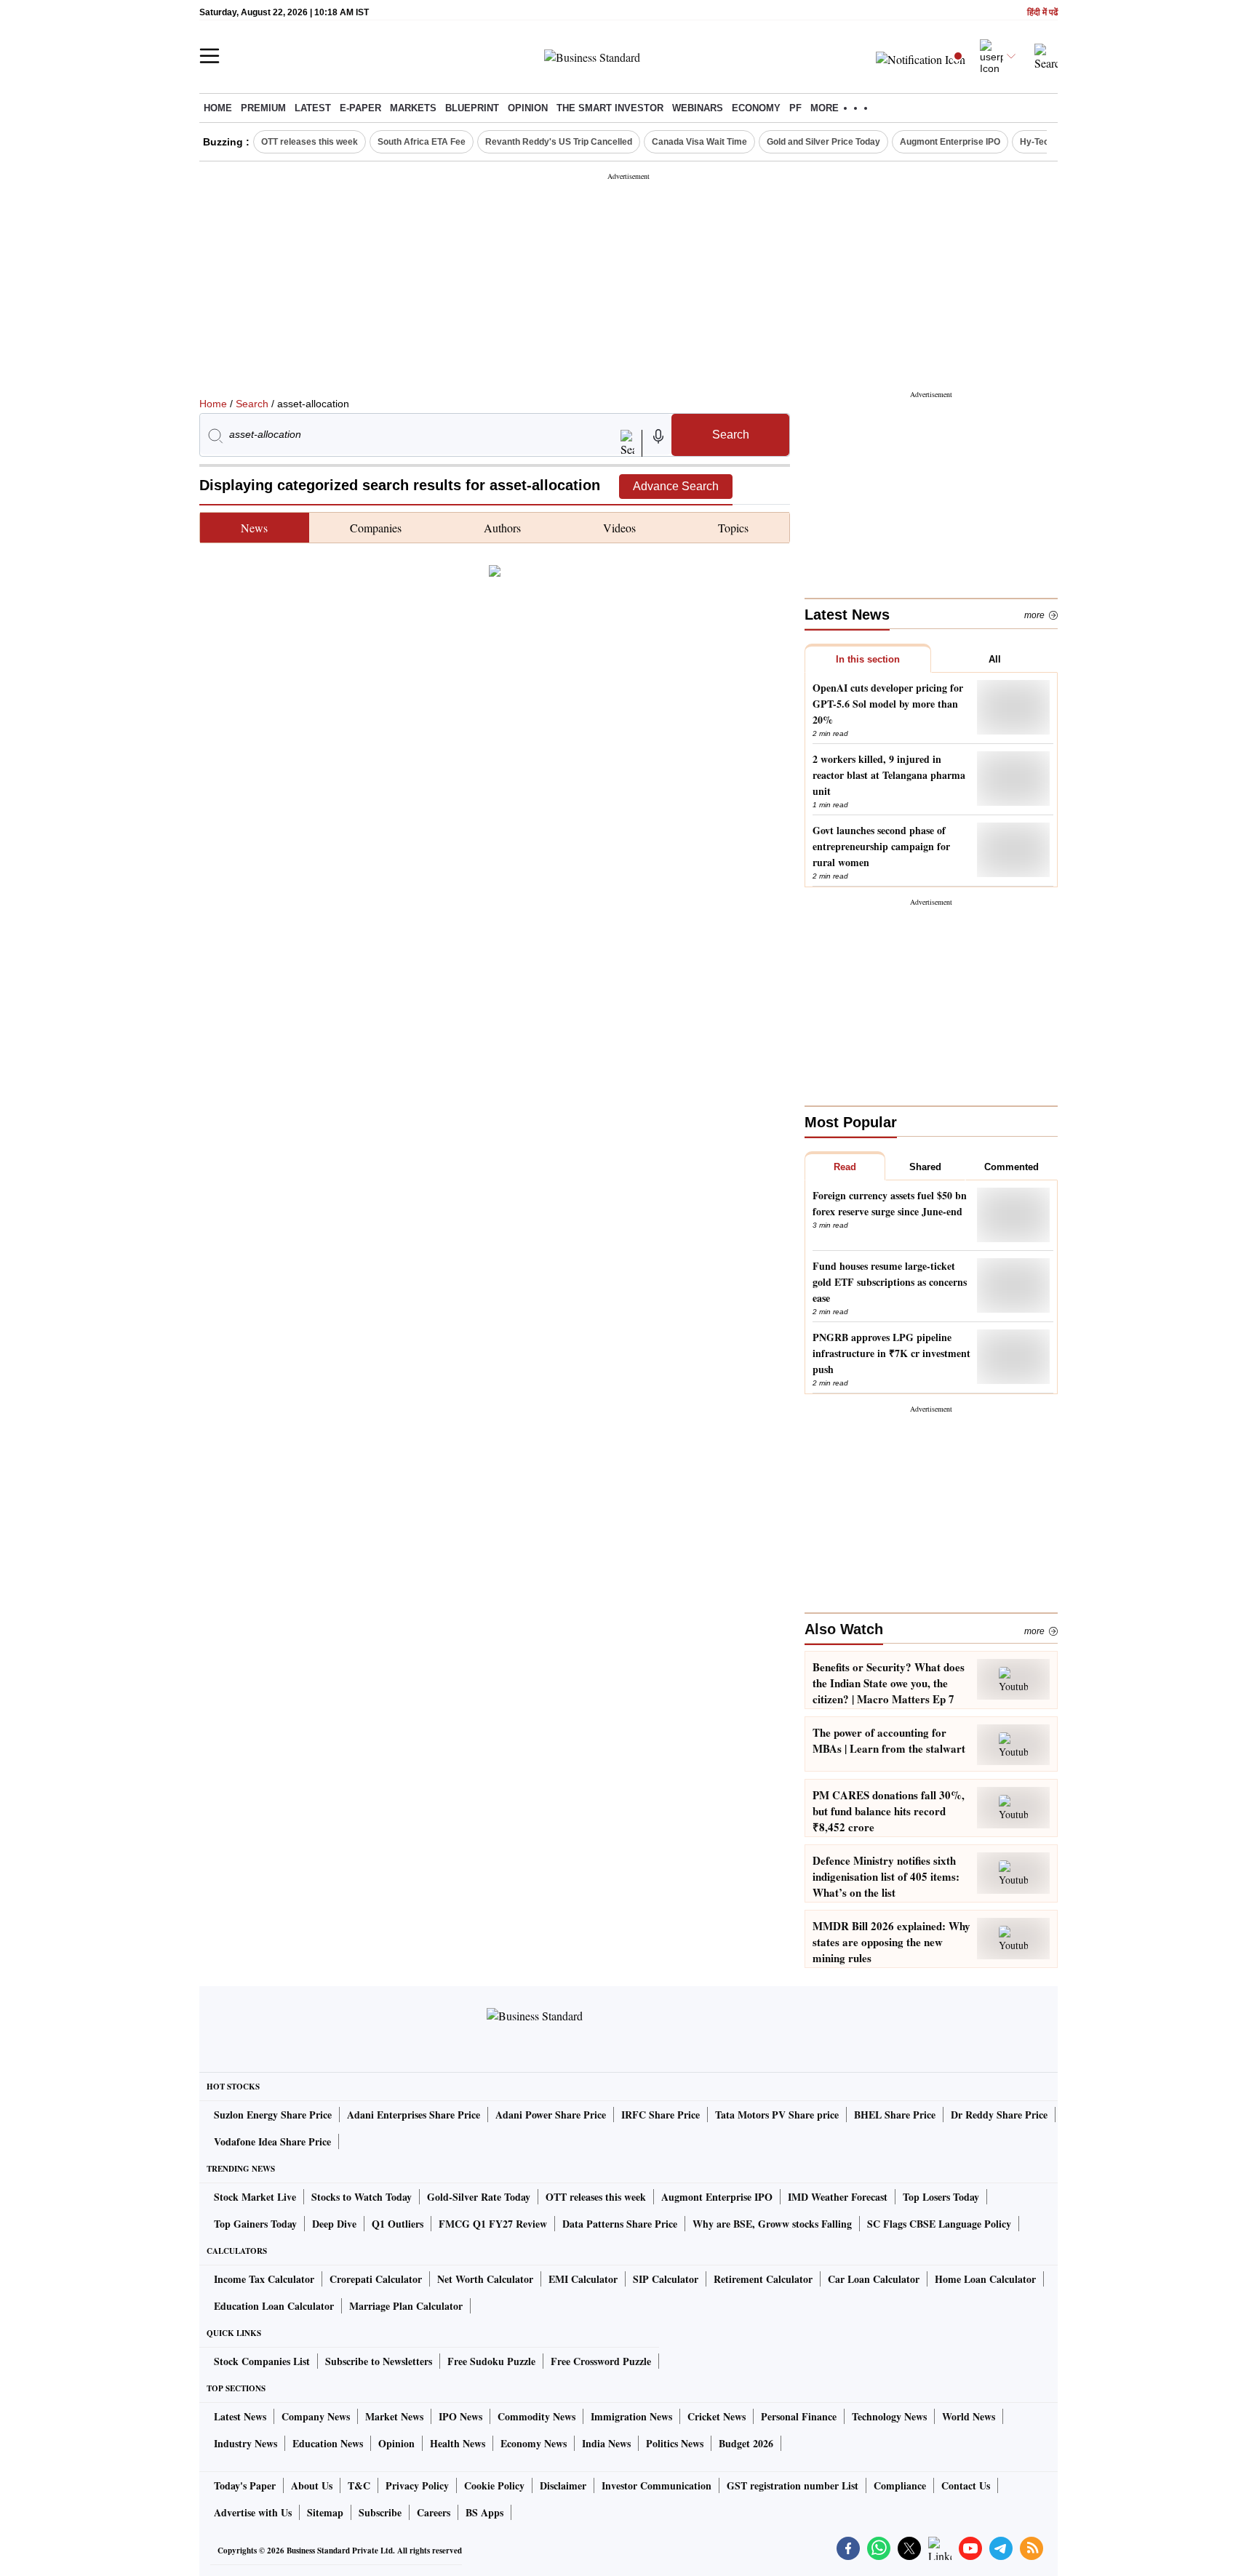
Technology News (889, 2416)
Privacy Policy (417, 2485)
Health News (458, 2443)
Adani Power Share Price (551, 2115)
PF (795, 108)
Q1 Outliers (398, 2224)
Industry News (246, 2443)
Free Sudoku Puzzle (491, 2361)
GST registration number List (793, 2485)
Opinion (528, 108)
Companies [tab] (376, 528)
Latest (313, 108)
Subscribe (380, 2512)
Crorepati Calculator (376, 2279)
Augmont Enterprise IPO (950, 142)
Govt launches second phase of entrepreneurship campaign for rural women (881, 846)
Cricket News (717, 2416)
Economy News (534, 2443)
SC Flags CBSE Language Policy (939, 2224)
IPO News (460, 2416)
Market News (394, 2416)
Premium (263, 108)
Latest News (240, 2416)
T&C (359, 2485)
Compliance (900, 2485)
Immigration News (631, 2416)
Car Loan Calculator (874, 2279)
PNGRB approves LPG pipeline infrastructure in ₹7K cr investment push (891, 1353)
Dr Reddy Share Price (999, 2115)
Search (252, 404)
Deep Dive (334, 2224)
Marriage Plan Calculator (406, 2306)
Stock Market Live (255, 2197)
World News (969, 2416)
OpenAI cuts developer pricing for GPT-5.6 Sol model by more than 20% (888, 704)
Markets (413, 108)
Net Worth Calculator (485, 2279)
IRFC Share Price (661, 2115)
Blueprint (472, 108)
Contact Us (966, 2485)
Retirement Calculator (763, 2279)
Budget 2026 (746, 2443)
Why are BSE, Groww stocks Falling (772, 2224)
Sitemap (325, 2512)
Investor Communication (657, 2485)
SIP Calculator (666, 2279)
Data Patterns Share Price (620, 2224)
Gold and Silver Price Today (823, 142)
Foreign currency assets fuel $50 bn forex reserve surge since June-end (890, 1203)
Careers (434, 2512)
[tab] (868, 658)
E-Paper (360, 108)
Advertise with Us (253, 2512)
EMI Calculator (583, 2279)
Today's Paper (245, 2485)
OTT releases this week (310, 142)
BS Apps (484, 2512)
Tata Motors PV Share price (777, 2115)
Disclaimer (563, 2485)
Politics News (675, 2443)
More (1034, 615)
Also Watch (844, 1629)
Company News (316, 2416)
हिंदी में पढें (1042, 13)
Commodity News (536, 2416)
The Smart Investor (610, 108)
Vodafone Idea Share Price (272, 2141)
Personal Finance (799, 2416)
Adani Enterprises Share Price (414, 2115)
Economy (756, 108)
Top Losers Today (941, 2197)
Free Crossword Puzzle (601, 2361)
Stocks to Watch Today (362, 2197)
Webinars (698, 108)
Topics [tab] (733, 528)
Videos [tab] (619, 528)
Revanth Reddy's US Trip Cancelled (559, 142)
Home (218, 108)
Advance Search (676, 486)
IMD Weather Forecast (838, 2197)
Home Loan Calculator (985, 2279)
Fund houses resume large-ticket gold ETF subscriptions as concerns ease (890, 1282)
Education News (328, 2443)
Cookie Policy (494, 2485)
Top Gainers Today (255, 2224)
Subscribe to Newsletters (379, 2361)
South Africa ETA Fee (422, 142)
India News (606, 2443)
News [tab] (254, 528)
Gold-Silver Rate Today (479, 2197)
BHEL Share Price (895, 2115)
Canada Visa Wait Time (699, 142)
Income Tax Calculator (264, 2279)
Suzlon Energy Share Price (273, 2115)
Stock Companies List (262, 2361)
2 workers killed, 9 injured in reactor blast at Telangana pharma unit (889, 775)
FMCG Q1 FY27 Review (493, 2224)
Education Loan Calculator (274, 2306)
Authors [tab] (502, 528)
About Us (312, 2485)
